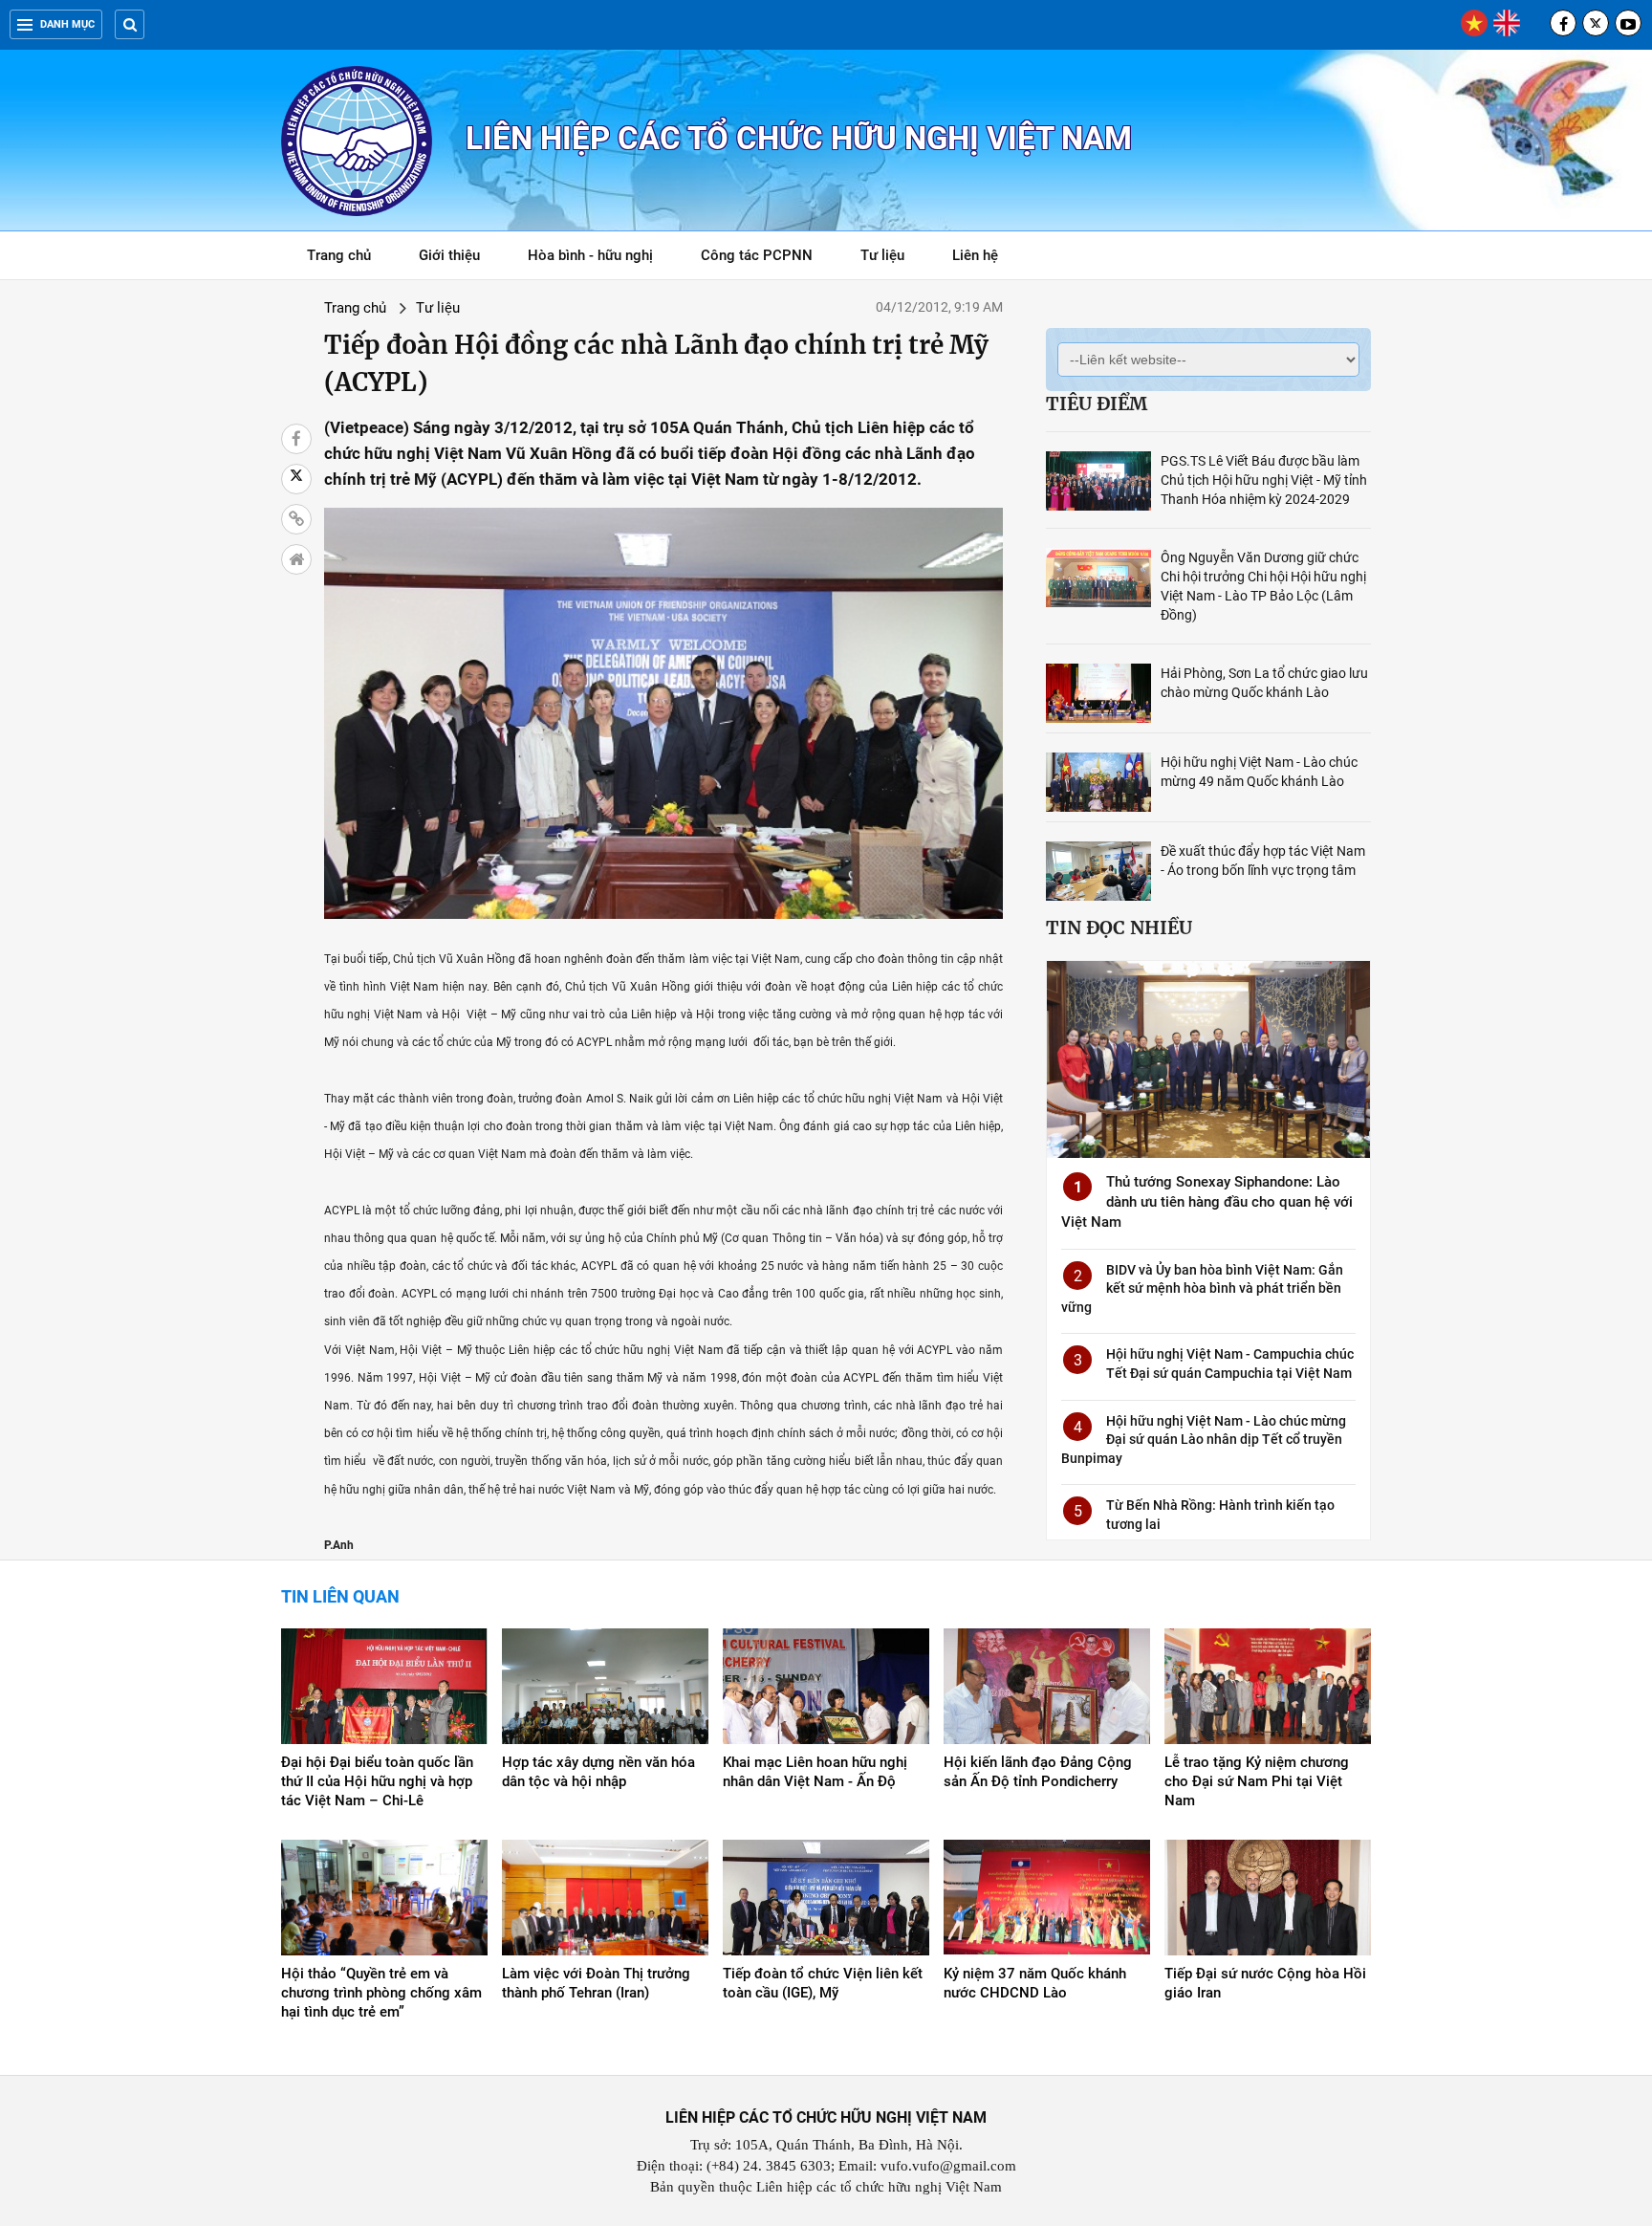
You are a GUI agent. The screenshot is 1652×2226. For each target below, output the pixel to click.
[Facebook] (1563, 23)
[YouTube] (1628, 23)
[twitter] (1596, 23)
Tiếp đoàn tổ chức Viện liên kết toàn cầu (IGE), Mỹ (823, 1983)
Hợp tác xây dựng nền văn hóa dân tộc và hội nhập (598, 1772)
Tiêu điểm (1097, 404)
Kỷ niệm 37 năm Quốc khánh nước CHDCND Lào (1035, 1983)
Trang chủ (339, 255)
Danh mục (67, 24)
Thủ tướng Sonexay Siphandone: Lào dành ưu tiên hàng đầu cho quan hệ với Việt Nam (1207, 1202)
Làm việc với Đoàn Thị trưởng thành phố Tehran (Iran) (596, 1983)
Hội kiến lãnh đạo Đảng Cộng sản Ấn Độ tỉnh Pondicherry (1038, 1772)
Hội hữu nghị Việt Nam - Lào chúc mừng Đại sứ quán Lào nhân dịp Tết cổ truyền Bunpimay (1204, 1440)
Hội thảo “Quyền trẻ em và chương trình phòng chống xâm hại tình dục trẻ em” (381, 1993)
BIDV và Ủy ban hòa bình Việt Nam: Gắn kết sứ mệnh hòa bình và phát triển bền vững (1202, 1288)
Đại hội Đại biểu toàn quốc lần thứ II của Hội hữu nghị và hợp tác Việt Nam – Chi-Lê (377, 1781)
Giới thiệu (449, 255)
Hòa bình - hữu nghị (590, 255)
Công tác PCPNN (757, 255)
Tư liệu (892, 259)
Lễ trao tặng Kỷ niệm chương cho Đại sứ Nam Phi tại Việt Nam (1257, 1781)
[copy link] (296, 519)
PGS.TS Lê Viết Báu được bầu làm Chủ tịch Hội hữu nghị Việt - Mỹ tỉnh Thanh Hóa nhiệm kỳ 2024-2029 (1264, 480)
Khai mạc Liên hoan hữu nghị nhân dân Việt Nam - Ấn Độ (815, 1772)
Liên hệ (975, 255)
